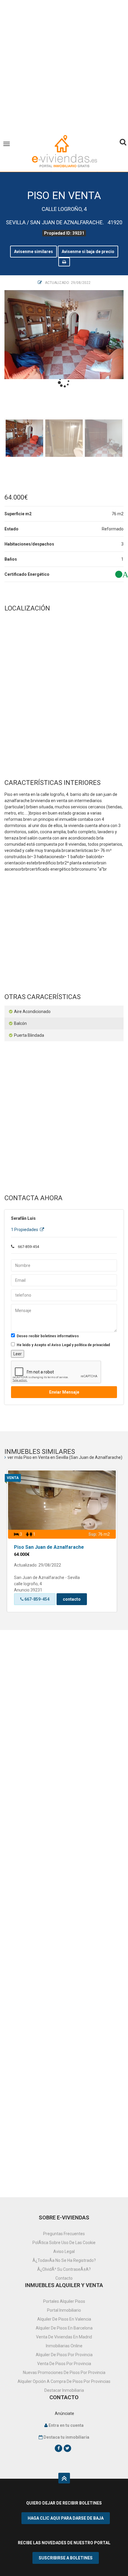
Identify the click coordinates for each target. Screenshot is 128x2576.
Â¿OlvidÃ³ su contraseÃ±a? (64, 2269)
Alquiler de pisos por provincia (64, 2355)
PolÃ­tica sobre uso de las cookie (64, 2243)
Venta (13, 1478)
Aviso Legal (64, 2251)
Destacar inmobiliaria (64, 2390)
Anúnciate (64, 2413)
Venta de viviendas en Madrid (64, 2337)
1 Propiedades (25, 1230)
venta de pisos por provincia (64, 2364)
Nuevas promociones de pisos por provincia (64, 2373)
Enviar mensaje (64, 1392)
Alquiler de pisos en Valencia (64, 2319)
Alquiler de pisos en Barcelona (64, 2328)
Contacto (64, 2278)
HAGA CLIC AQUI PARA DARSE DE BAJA (66, 2518)
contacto (72, 1599)
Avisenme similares (33, 252)
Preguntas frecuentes (64, 2234)
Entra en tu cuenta (66, 2425)
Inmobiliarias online (64, 2346)
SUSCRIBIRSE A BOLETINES (66, 2558)
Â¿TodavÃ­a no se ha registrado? (64, 2260)
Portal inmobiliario (64, 2310)
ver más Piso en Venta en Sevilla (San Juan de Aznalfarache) (65, 1457)
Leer (18, 1354)
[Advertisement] (64, 64)
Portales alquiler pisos (64, 2301)
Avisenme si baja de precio (88, 252)
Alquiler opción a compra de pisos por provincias (64, 2381)
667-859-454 (36, 1599)
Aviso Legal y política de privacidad (81, 1345)
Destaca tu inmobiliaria (66, 2437)
